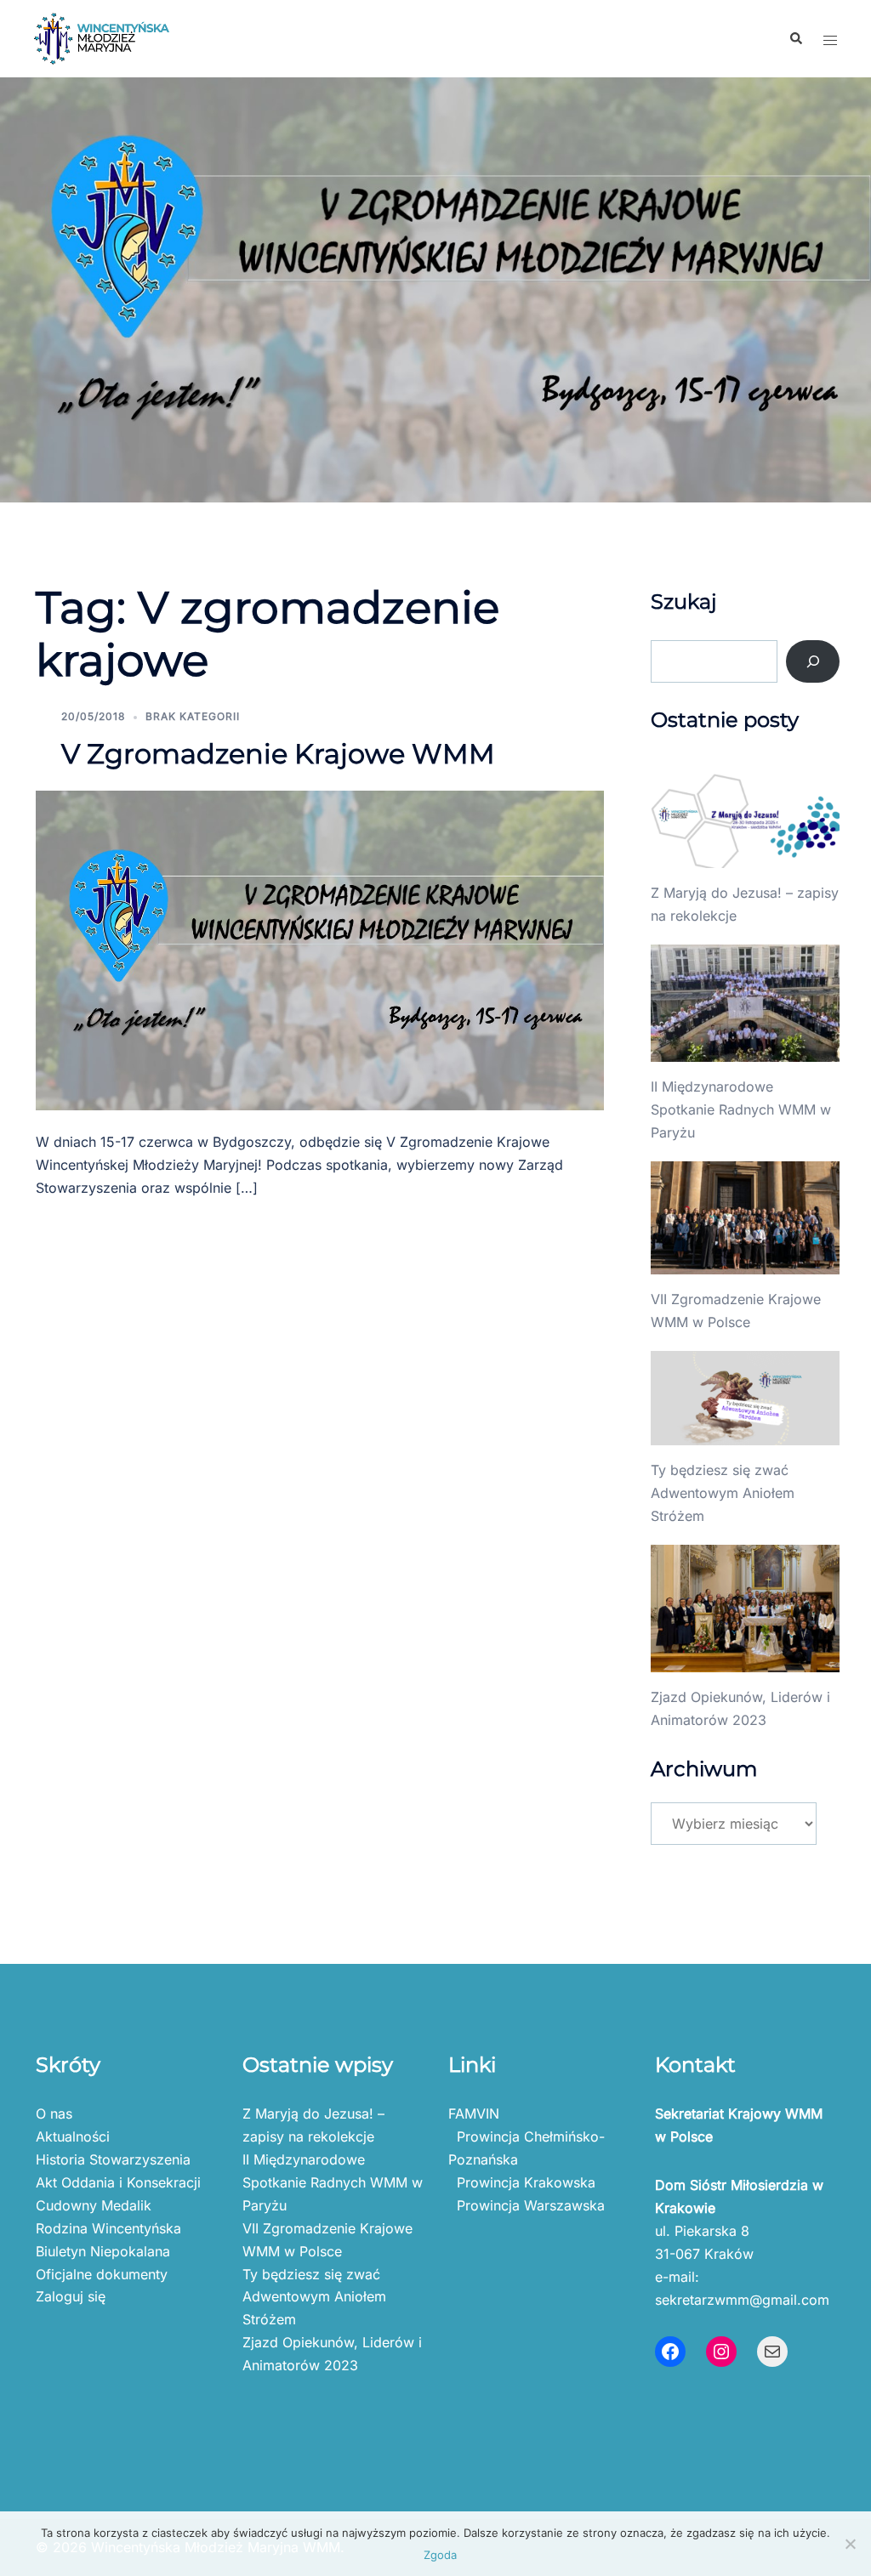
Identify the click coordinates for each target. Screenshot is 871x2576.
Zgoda (440, 2555)
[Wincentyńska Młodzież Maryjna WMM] (102, 37)
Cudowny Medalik (94, 2205)
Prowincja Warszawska (527, 2205)
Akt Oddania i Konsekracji (118, 2182)
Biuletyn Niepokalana (103, 2251)
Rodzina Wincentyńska (108, 2228)
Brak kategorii (193, 716)
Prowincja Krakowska (522, 2182)
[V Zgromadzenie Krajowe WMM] (320, 949)
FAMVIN (474, 2114)
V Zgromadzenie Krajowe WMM (278, 754)
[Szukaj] (813, 661)
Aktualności (73, 2136)
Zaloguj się (71, 2296)
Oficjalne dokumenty (102, 2274)
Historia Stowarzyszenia (113, 2159)
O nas (54, 2114)
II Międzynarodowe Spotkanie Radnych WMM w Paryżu (741, 1109)
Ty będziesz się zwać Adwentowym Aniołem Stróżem (723, 1493)
